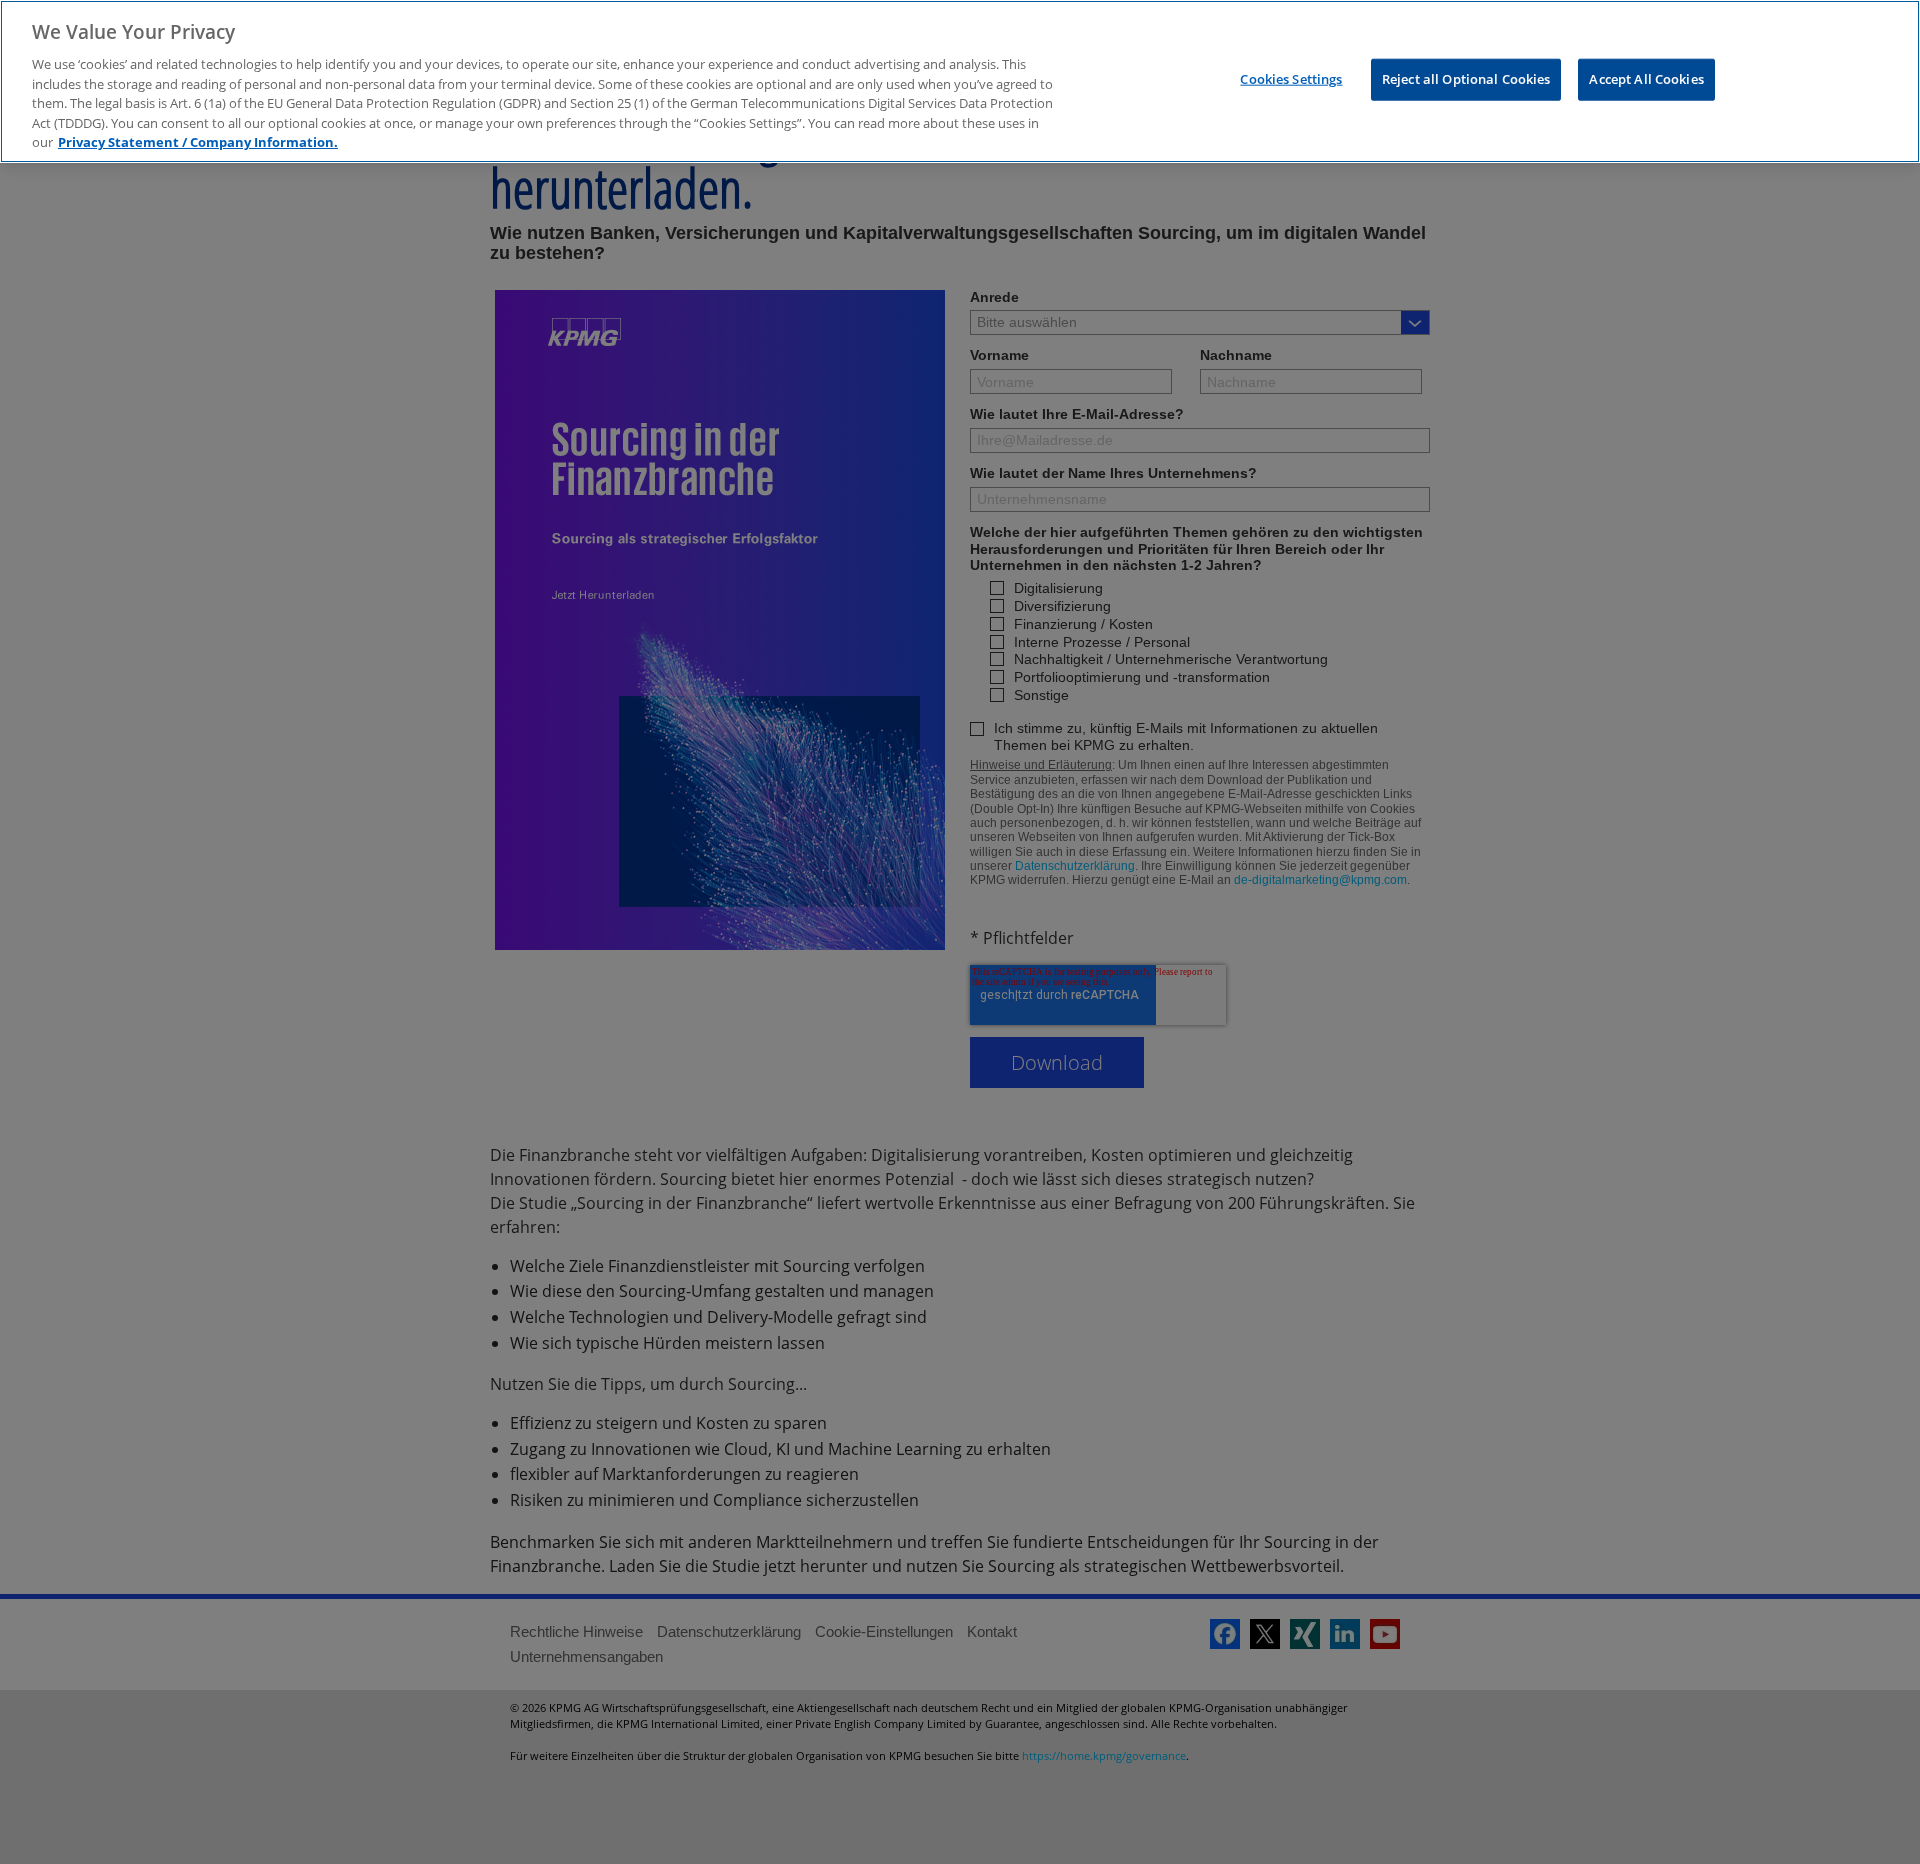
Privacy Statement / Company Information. (198, 142)
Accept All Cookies (1646, 79)
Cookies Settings (1291, 79)
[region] (960, 81)
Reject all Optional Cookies (1466, 79)
